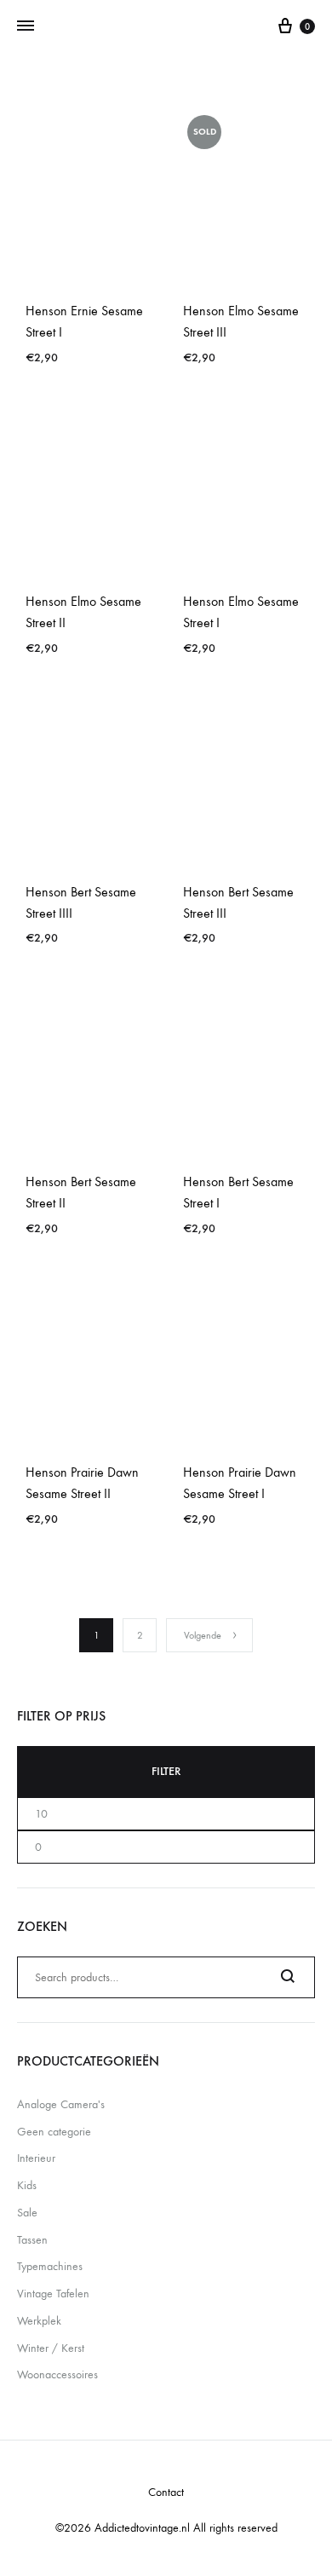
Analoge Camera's (61, 2104)
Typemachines (50, 2266)
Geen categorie (54, 2132)
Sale (27, 2213)
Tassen (32, 2240)
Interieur (36, 2158)
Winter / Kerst (51, 2348)
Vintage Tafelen (53, 2294)
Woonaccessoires (57, 2374)
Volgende (203, 1635)
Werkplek (39, 2321)
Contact (166, 2492)
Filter (166, 1771)
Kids (27, 2185)
